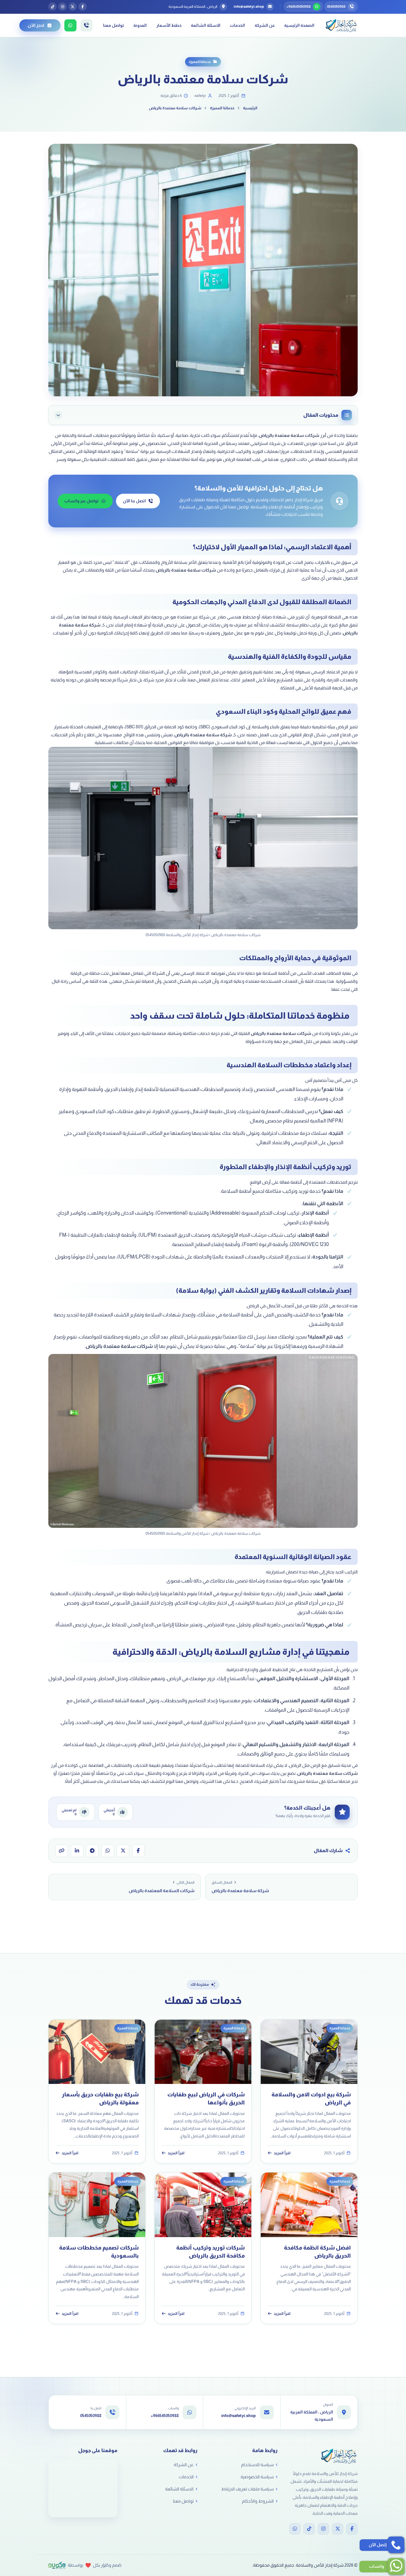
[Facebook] (352, 2529)
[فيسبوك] (83, 7)
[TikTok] (309, 2529)
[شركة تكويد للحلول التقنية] (57, 2565)
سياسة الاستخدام (257, 2465)
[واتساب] (108, 1851)
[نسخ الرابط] (62, 1851)
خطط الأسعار (169, 25)
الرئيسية (250, 108)
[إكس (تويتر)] (73, 7)
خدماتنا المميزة (200, 62)
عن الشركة (265, 25)
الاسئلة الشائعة (206, 25)
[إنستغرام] (62, 7)
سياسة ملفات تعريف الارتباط (247, 2489)
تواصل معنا (114, 25)
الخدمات (237, 25)
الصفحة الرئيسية (299, 25)
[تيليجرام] (92, 1851)
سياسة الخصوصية (257, 2477)
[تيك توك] (52, 7)
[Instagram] (323, 2529)
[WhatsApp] (295, 2529)
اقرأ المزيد (282, 2153)
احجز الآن (36, 25)
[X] (338, 2529)
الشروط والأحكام (258, 2501)
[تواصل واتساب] (70, 25)
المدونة (140, 25)
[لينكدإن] (77, 1851)
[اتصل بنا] (86, 25)
